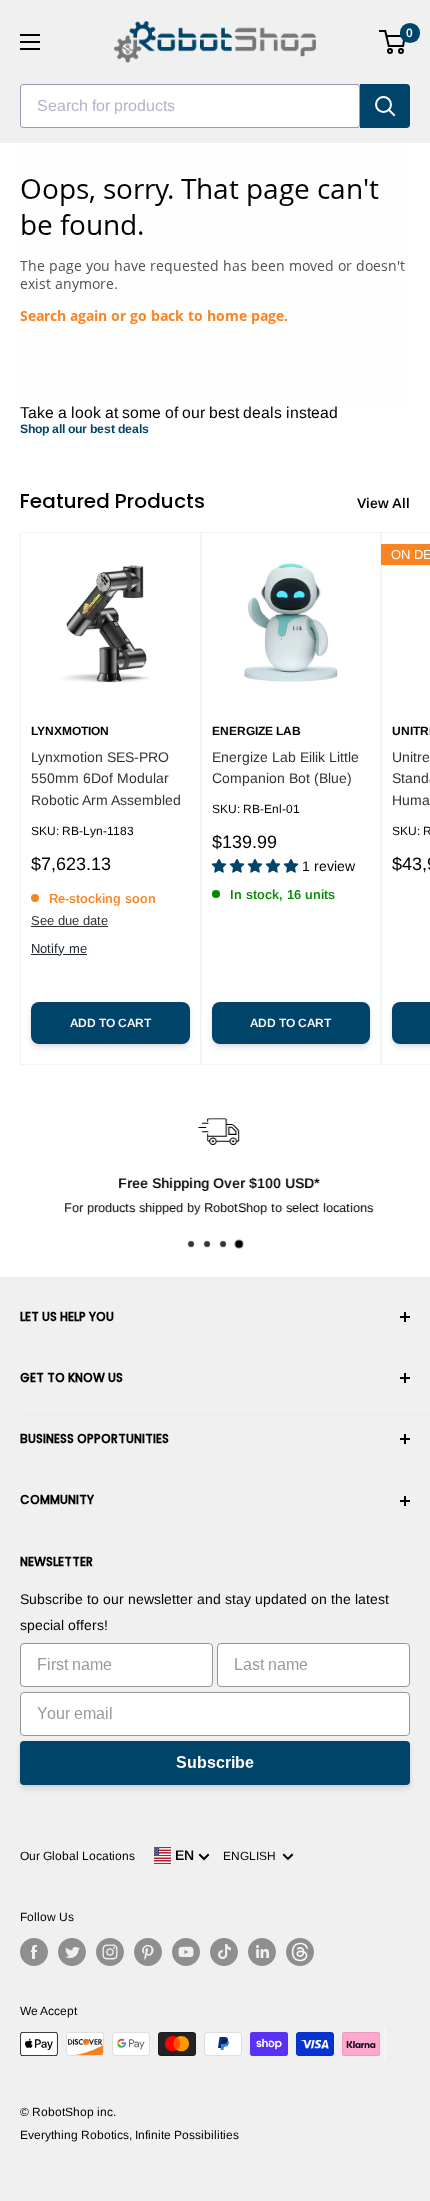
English (252, 1856)
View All (383, 503)
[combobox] (190, 106)
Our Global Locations (77, 1856)
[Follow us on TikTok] (224, 1952)
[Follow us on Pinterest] (148, 1952)
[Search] (385, 106)
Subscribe (215, 1762)
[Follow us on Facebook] (34, 1952)
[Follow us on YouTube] (186, 1952)
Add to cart (110, 1023)
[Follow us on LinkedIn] (262, 1952)
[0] (393, 42)
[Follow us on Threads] (300, 1952)
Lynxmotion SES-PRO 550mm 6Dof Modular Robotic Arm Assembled (106, 778)
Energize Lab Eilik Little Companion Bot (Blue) (285, 768)
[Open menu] (30, 42)
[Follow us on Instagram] (110, 1952)
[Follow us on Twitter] (72, 1952)
